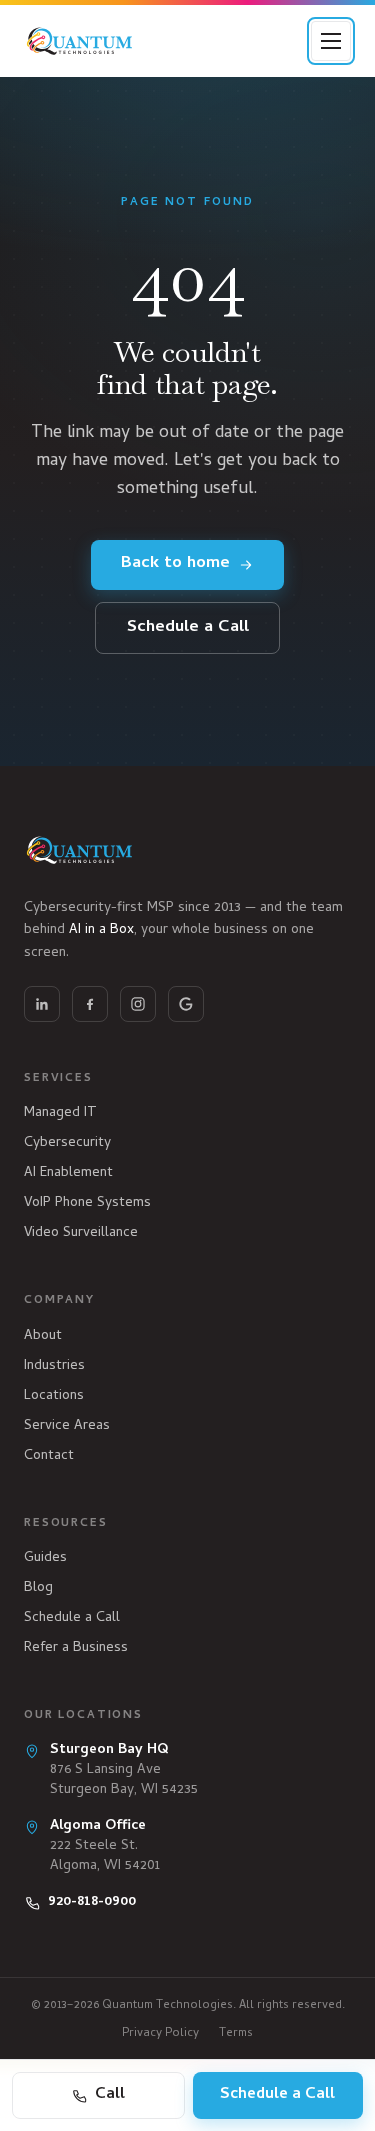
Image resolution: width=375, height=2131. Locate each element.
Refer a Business (76, 1648)
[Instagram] (138, 1004)
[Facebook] (90, 1004)
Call (110, 2095)
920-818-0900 (92, 1903)
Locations (54, 1396)
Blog (38, 1588)
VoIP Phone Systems (87, 1203)
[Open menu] (331, 41)
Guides (45, 1558)
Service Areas (67, 1426)
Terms (236, 2034)
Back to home (175, 564)
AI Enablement (68, 1173)
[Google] (186, 1004)
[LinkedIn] (42, 1004)
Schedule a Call (188, 628)
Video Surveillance (81, 1233)
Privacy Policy (160, 2034)
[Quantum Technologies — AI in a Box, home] (80, 41)
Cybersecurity (67, 1143)
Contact (49, 1456)
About (43, 1336)
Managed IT (60, 1113)
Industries (54, 1366)
